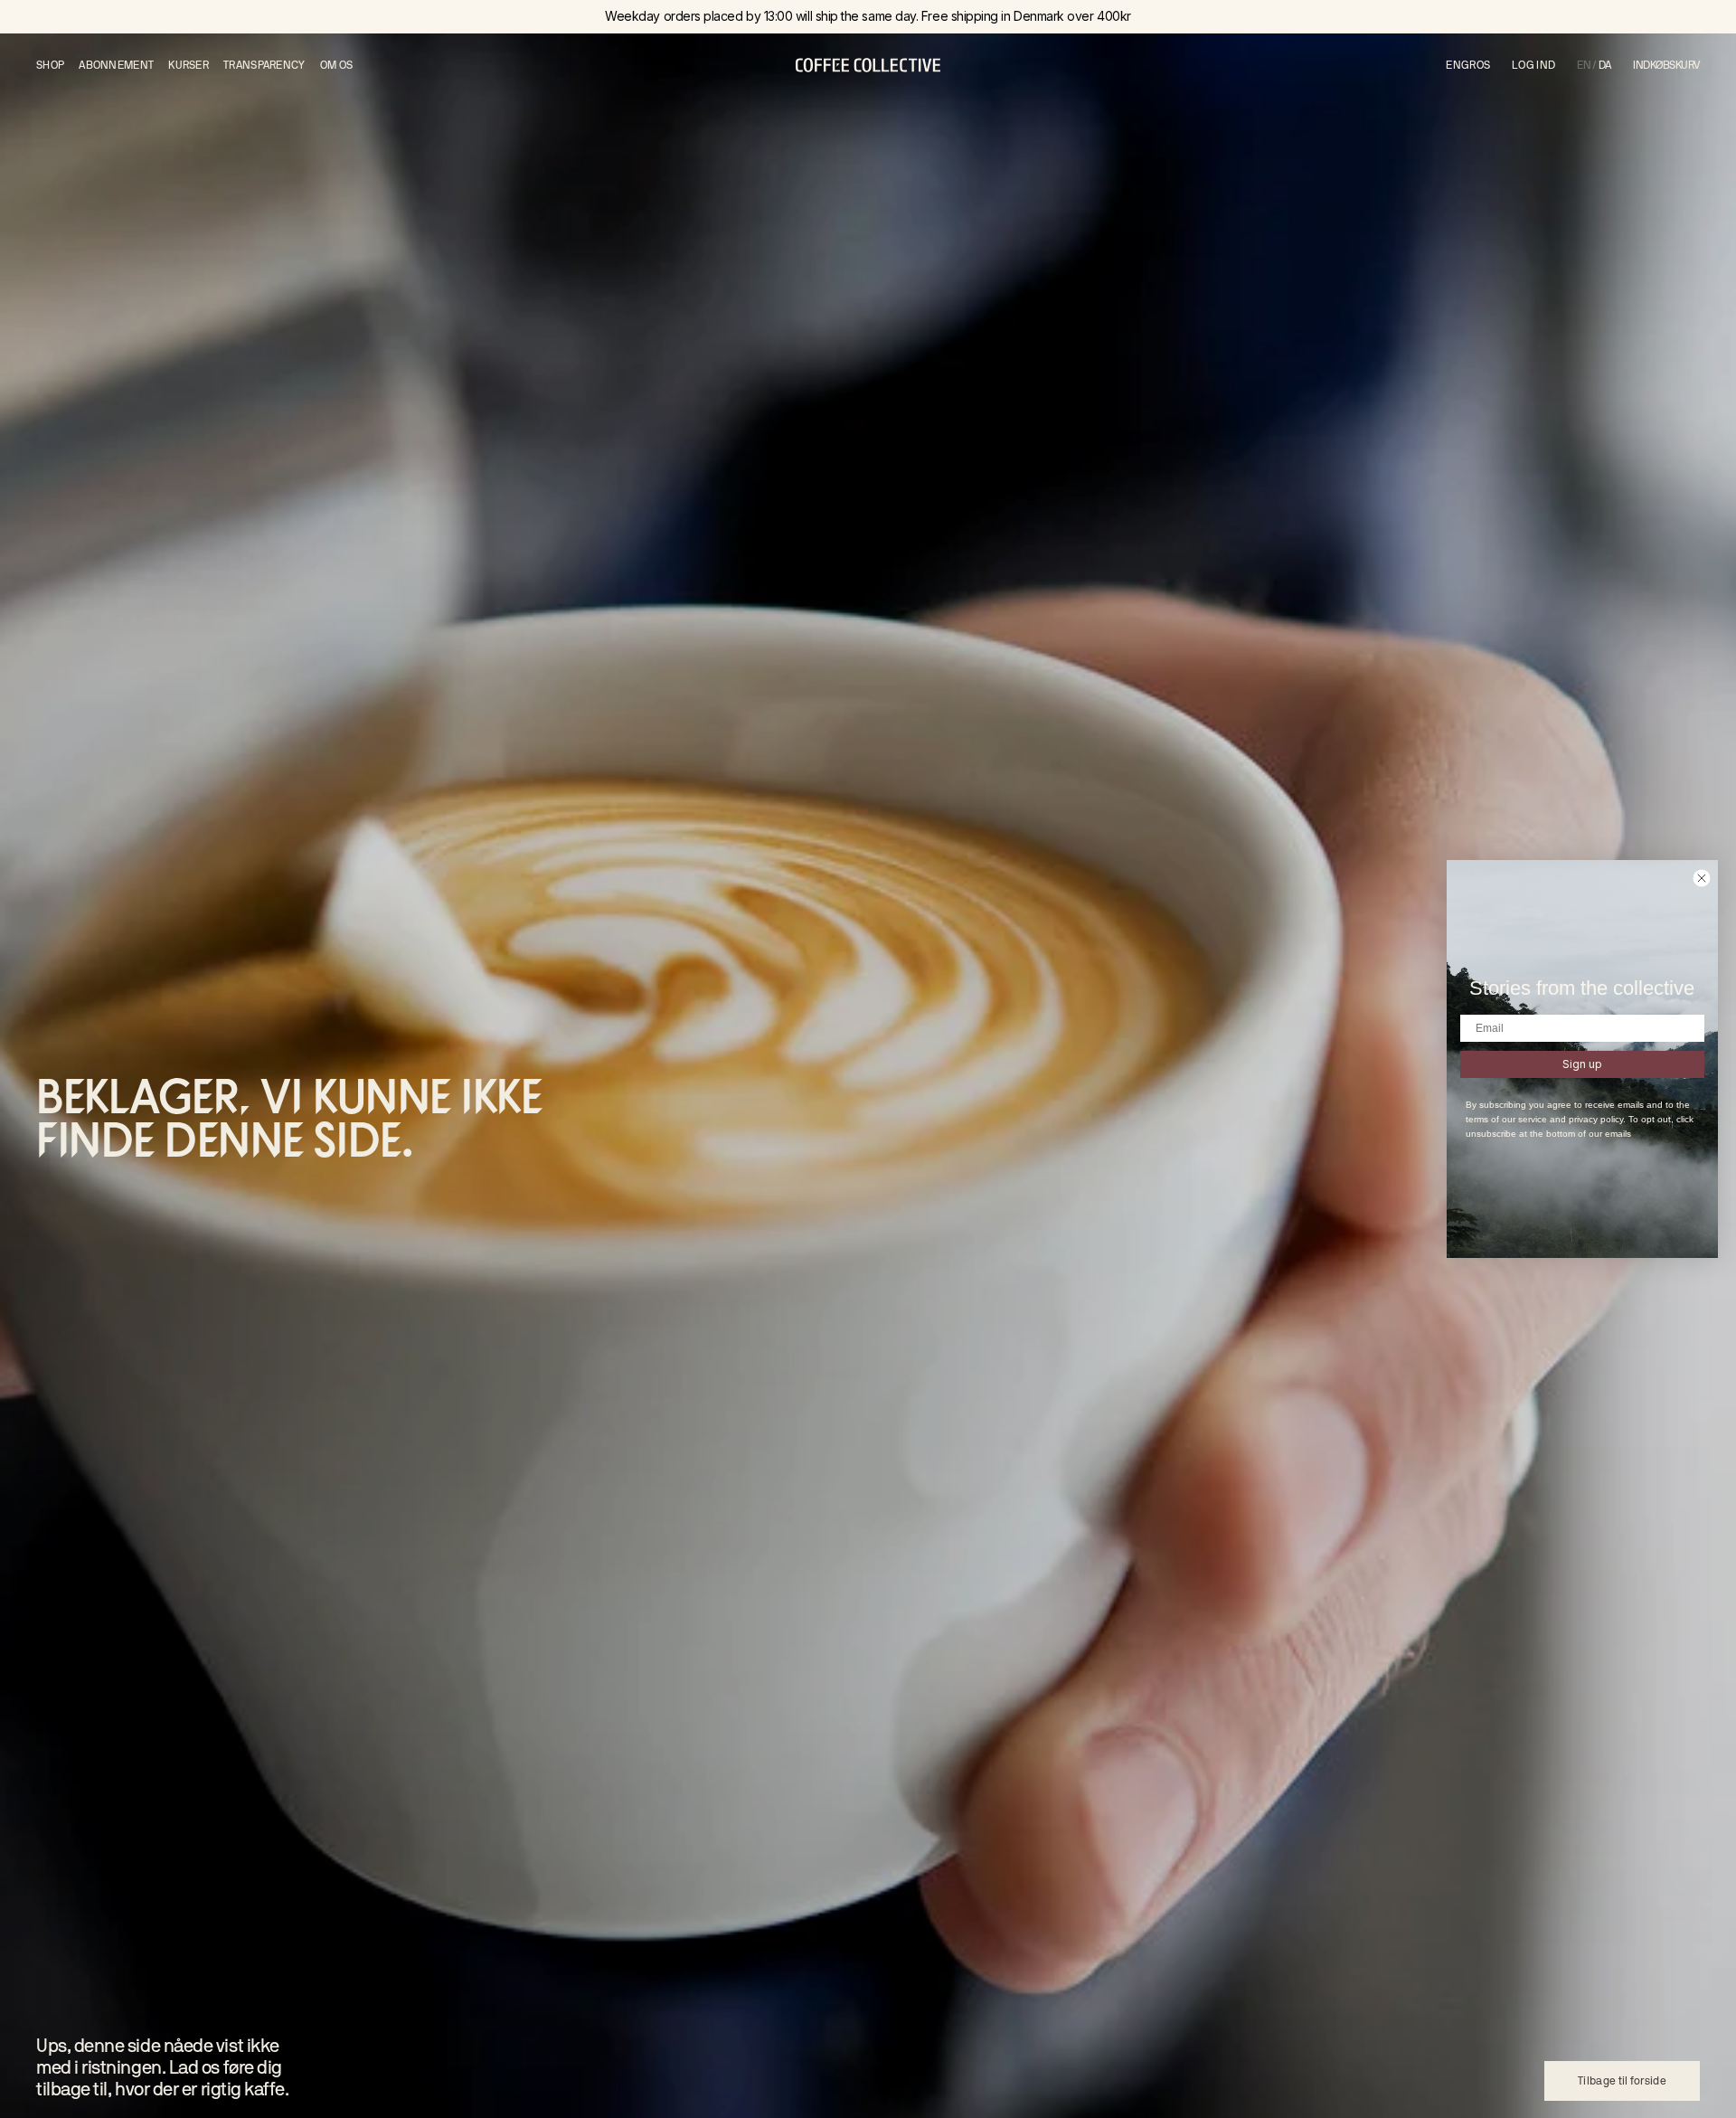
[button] (1666, 65)
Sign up (1582, 1064)
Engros (1468, 65)
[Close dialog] (1702, 878)
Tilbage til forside (1622, 2081)
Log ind (1533, 65)
